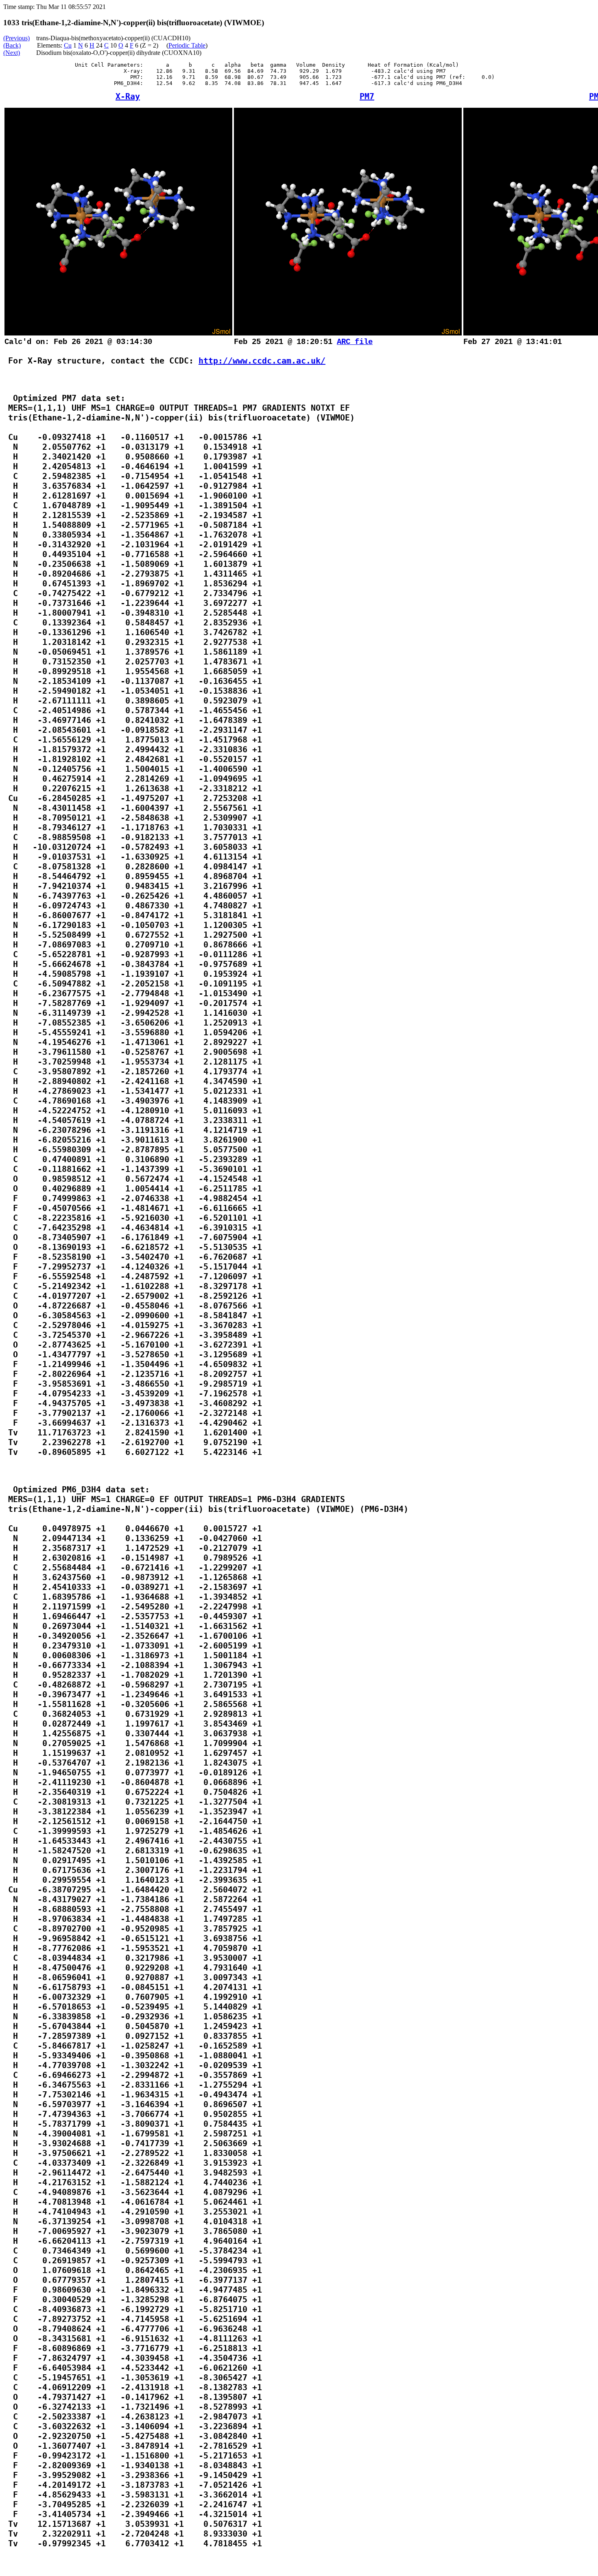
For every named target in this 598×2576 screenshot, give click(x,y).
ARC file (355, 342)
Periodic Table (187, 45)
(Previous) (16, 38)
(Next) (12, 53)
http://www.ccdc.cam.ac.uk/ (262, 361)
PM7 (367, 96)
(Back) (12, 45)
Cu (68, 45)
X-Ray (128, 96)
